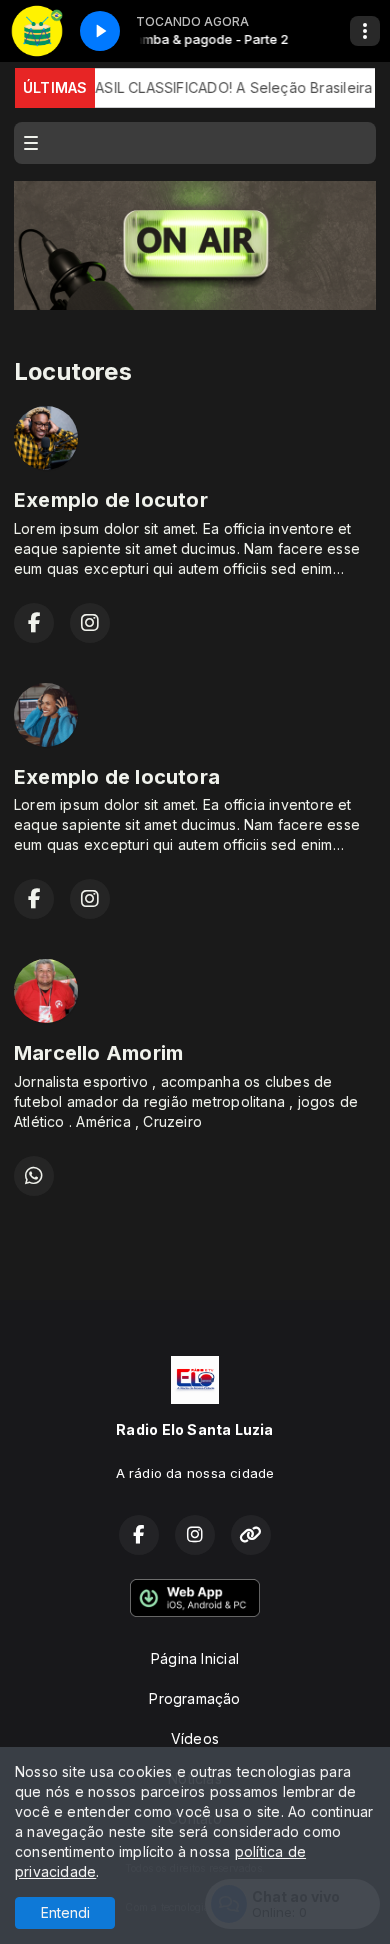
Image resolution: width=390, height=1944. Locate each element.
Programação (194, 1698)
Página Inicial (195, 1658)
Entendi (65, 1912)
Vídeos (195, 1738)
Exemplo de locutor (111, 500)
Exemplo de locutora (117, 777)
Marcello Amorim (98, 1053)
